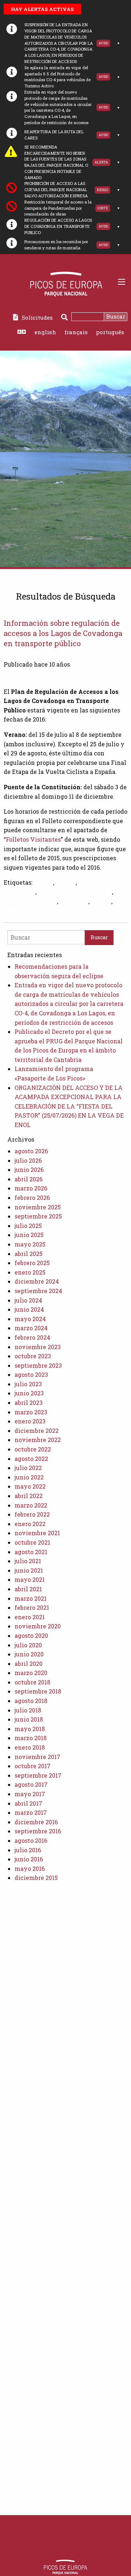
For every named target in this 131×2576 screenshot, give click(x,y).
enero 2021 (30, 1617)
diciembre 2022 (37, 1431)
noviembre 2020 (38, 1626)
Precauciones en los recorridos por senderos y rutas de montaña (56, 245)
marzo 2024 (31, 1328)
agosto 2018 (31, 1701)
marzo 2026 (31, 1188)
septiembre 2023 (38, 1365)
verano (101, 901)
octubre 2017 (33, 1766)
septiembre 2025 (38, 1216)
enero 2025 (30, 1272)
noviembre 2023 (38, 1347)
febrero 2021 (32, 1607)
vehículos (74, 901)
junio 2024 (29, 1309)
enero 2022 (30, 1524)
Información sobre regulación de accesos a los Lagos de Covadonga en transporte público (63, 633)
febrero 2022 (32, 1514)
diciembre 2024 (37, 1281)
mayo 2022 (30, 1486)
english (45, 332)
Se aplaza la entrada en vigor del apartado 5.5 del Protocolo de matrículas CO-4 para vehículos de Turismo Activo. (57, 77)
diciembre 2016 (36, 1822)
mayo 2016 (30, 1868)
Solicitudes (37, 317)
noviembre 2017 (37, 1757)
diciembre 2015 (36, 1878)
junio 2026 (29, 1170)
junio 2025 (29, 1235)
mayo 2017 (30, 1794)
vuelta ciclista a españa (38, 910)
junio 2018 (29, 1719)
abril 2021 (28, 1589)
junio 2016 (29, 1859)
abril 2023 (29, 1402)
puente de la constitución (75, 892)
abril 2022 (29, 1496)
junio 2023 (29, 1393)
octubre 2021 (32, 1542)
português (110, 332)
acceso (43, 882)
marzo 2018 (31, 1738)
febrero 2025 (32, 1263)
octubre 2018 (32, 1682)
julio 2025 (28, 1226)
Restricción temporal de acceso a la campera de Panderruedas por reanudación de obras (58, 208)
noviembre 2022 (38, 1440)
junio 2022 (29, 1477)
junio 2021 (29, 1570)
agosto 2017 (31, 1784)
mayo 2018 (30, 1729)
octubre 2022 (33, 1449)
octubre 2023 (33, 1356)
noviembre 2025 (38, 1207)
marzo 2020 (31, 1673)
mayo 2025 (30, 1244)
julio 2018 (28, 1710)
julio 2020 (28, 1645)
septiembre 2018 (38, 1691)
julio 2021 (28, 1561)
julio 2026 (28, 1160)
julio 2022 (28, 1468)
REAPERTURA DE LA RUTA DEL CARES (54, 135)
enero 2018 (30, 1747)
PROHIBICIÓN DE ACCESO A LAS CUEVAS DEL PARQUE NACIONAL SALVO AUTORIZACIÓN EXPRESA (56, 189)
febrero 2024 (32, 1337)
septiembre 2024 (38, 1291)
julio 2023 (28, 1384)
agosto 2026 (31, 1151)
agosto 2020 (31, 1635)
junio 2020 (29, 1654)
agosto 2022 (31, 1459)
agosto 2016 (31, 1840)
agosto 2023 (31, 1374)
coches (66, 882)
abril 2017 (28, 1803)
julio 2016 (28, 1850)
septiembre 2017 (38, 1775)
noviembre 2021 (37, 1533)
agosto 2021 (31, 1552)
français (76, 332)
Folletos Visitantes (33, 839)
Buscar (116, 316)
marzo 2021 (31, 1598)
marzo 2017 (31, 1812)
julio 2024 (28, 1300)
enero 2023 (30, 1421)
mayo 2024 (30, 1319)
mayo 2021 (30, 1579)
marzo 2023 (31, 1412)
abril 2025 (29, 1254)
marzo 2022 (31, 1505)
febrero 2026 (32, 1198)
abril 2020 (29, 1664)
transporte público (30, 901)
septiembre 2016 (38, 1831)
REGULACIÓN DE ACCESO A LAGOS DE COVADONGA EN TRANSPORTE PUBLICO (58, 226)
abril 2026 (29, 1179)
